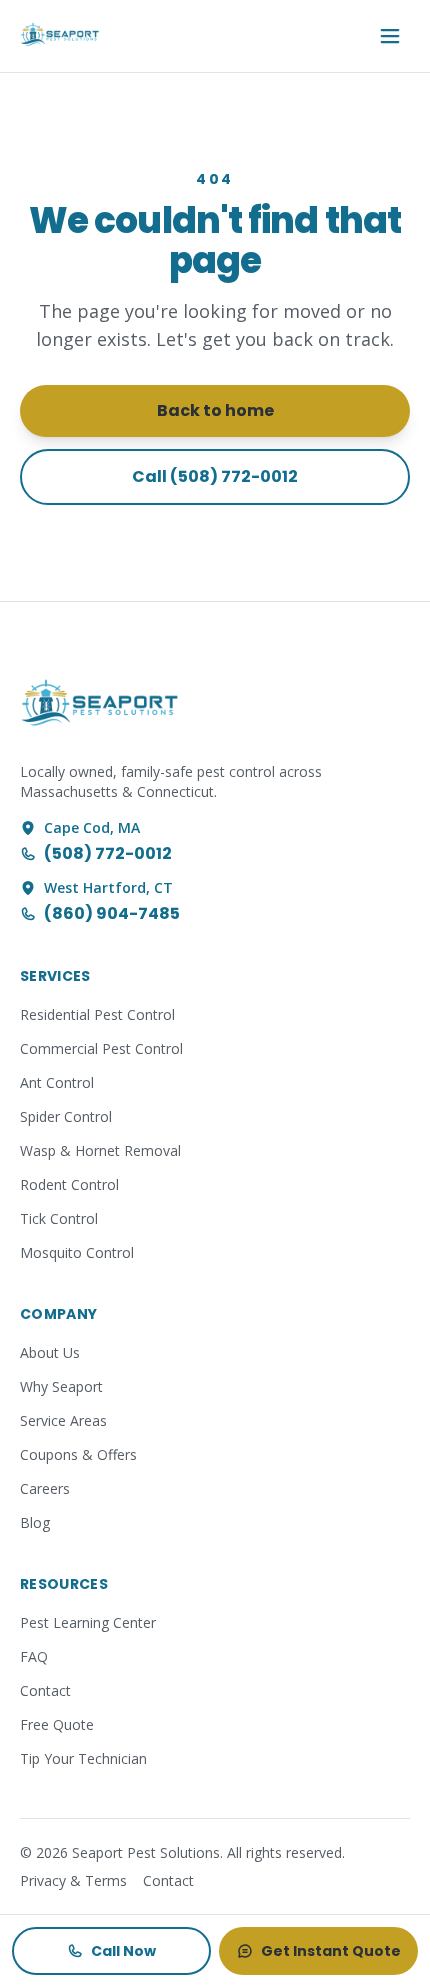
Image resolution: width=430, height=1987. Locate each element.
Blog (35, 1522)
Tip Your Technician (83, 1758)
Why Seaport (61, 1386)
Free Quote (57, 1724)
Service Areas (63, 1420)
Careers (45, 1488)
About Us (50, 1352)
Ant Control (57, 1082)
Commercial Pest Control (101, 1048)
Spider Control (66, 1116)
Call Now (123, 1951)
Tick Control (59, 1218)
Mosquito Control (77, 1252)
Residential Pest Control (97, 1014)
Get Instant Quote (331, 1951)
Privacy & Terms (73, 1880)
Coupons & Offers (78, 1454)
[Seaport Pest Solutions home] (60, 36)
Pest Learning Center (88, 1622)
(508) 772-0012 (108, 853)
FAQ (34, 1656)
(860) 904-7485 (112, 913)
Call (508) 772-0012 (215, 476)
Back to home (215, 410)
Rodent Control (69, 1184)
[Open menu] (390, 36)
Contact (45, 1690)
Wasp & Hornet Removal (100, 1150)
